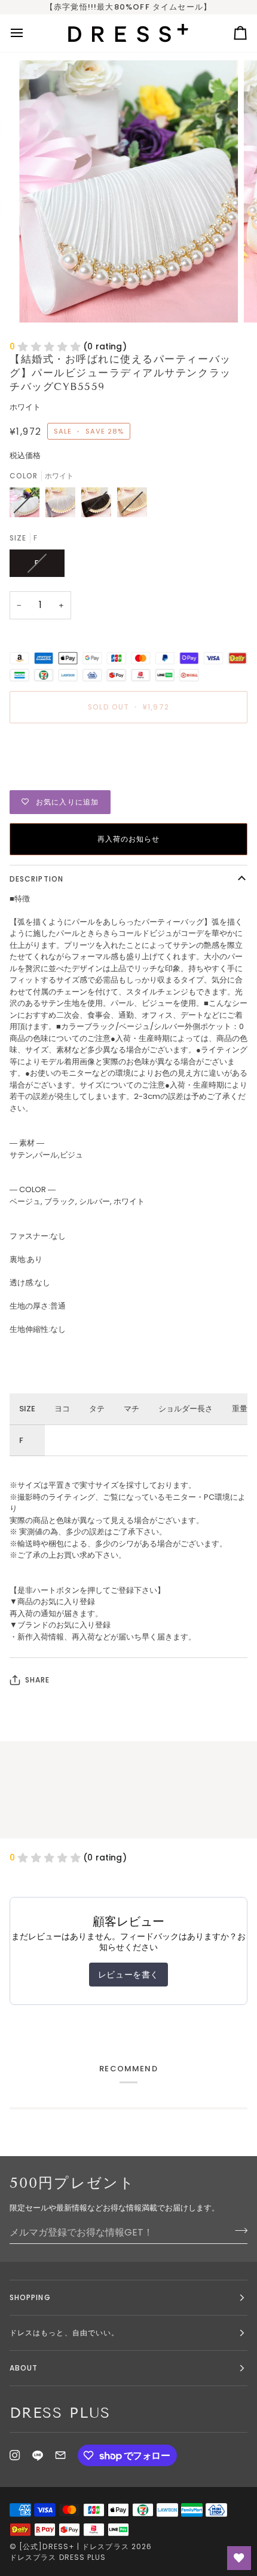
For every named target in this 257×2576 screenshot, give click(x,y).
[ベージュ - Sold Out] (132, 505)
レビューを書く (128, 1975)
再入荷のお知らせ (129, 839)
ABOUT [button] (24, 2368)
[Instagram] (15, 2455)
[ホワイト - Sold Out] (27, 505)
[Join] (238, 2231)
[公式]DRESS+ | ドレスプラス (74, 2546)
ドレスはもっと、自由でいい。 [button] (64, 2333)
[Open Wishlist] (239, 2558)
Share (37, 1680)
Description (36, 879)
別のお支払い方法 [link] (41, 778)
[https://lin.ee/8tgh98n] (38, 2455)
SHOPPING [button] (30, 2297)
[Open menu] (27, 33)
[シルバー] (63, 505)
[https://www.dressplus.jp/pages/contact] (60, 2455)
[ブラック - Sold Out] (99, 505)
